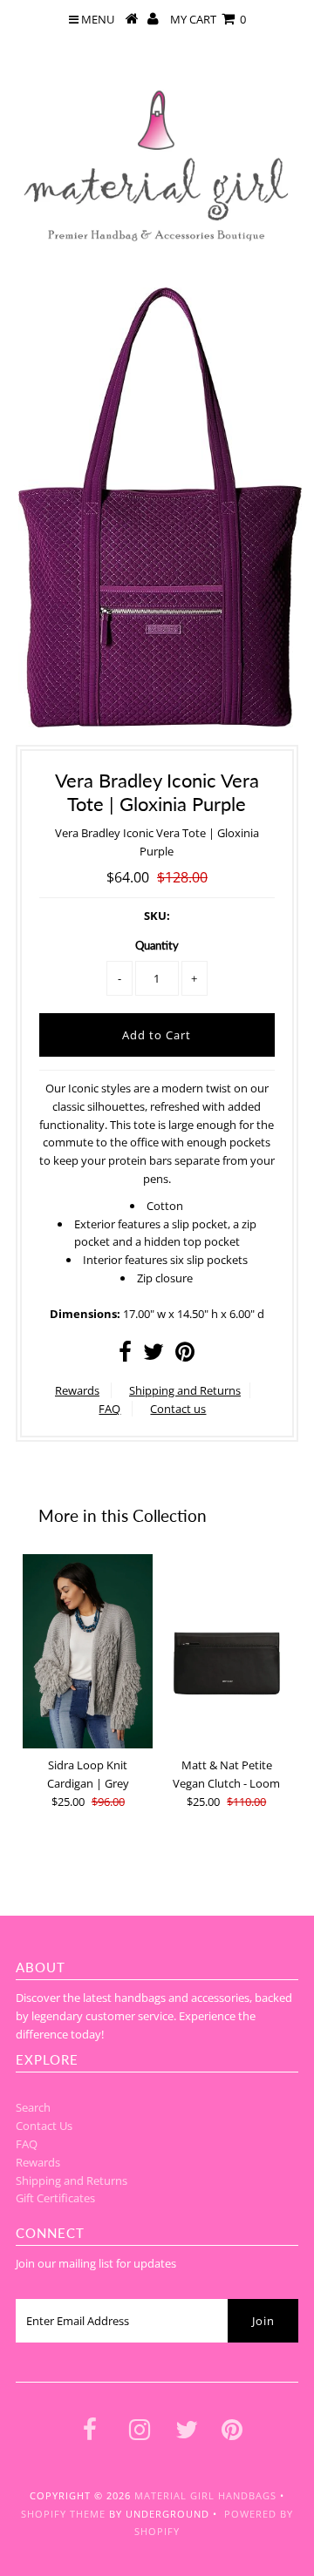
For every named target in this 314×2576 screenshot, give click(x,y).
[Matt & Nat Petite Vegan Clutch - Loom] (226, 1652)
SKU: (157, 916)
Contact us (178, 1409)
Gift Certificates (55, 2198)
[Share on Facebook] (125, 1356)
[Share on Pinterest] (185, 1356)
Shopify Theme (63, 2514)
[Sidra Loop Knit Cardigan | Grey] (88, 1652)
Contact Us (44, 2126)
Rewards (77, 1390)
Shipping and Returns (185, 1390)
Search (33, 2107)
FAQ (109, 1409)
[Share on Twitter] (154, 1356)
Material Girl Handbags (205, 2495)
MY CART (208, 19)
